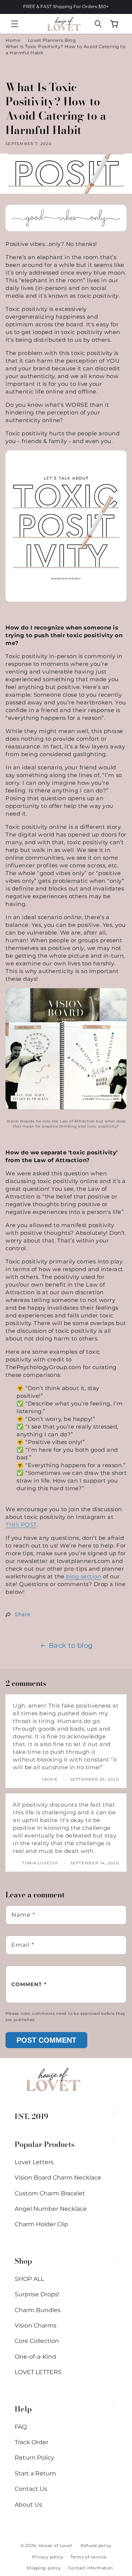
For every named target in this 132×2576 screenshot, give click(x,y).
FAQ (21, 2427)
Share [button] (23, 1614)
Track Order (32, 2442)
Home (13, 40)
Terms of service (89, 2557)
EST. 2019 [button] (32, 2116)
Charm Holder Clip (41, 2224)
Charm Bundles (38, 2310)
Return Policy (34, 2458)
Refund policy (96, 2546)
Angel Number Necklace (51, 2209)
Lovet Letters (34, 2162)
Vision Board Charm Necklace (58, 2178)
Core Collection (37, 2341)
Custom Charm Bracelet (50, 2193)
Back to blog (71, 1646)
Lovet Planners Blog (52, 40)
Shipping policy (44, 2568)
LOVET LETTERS (38, 2372)
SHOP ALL (29, 2279)
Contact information (91, 2568)
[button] (15, 24)
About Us (28, 2505)
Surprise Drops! (37, 2294)
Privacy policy (48, 2557)
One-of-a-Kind (35, 2357)
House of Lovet (55, 2546)
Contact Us (31, 2489)
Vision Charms (36, 2325)
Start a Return (35, 2473)
